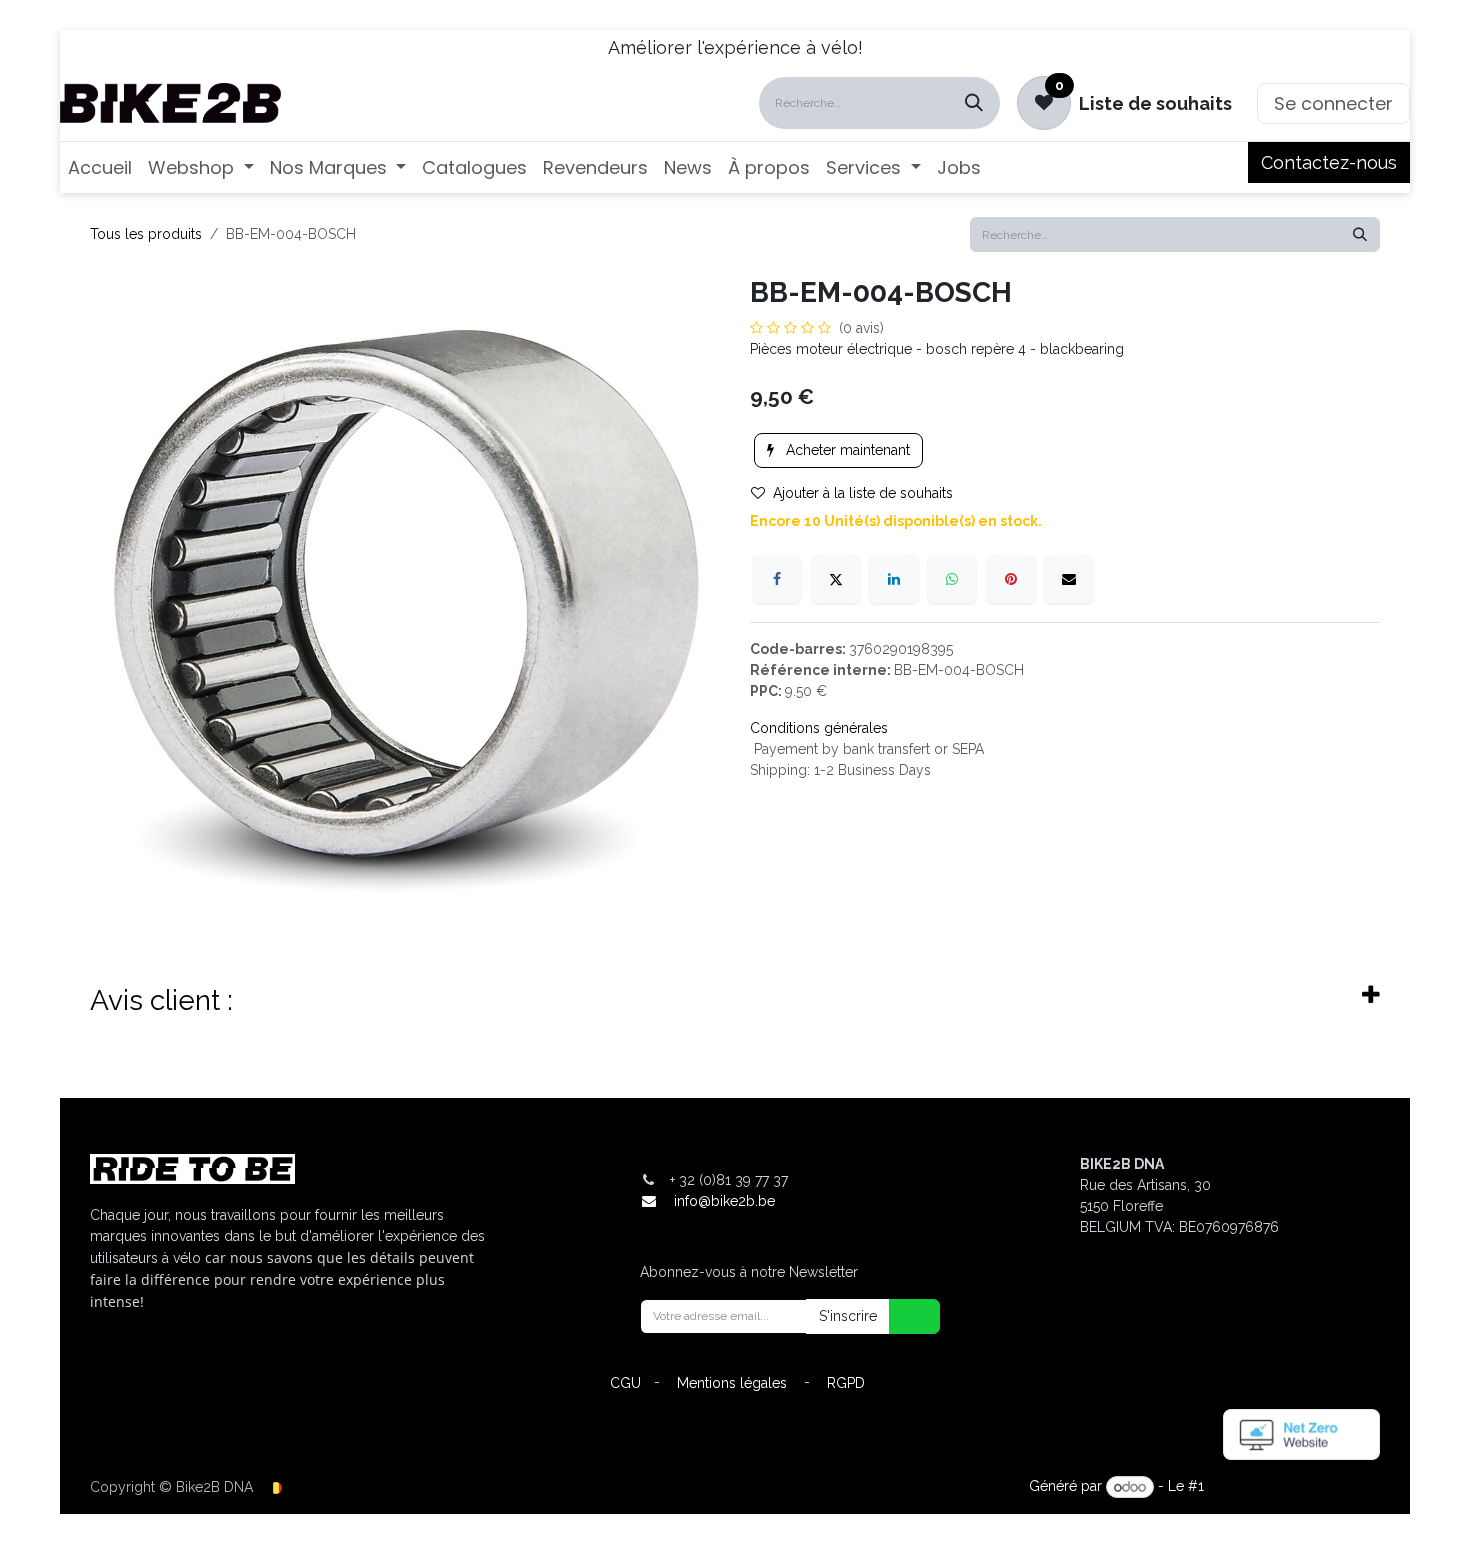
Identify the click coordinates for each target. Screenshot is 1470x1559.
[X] (836, 579)
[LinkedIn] (894, 579)
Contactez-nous (1329, 162)
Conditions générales (819, 728)
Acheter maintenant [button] (846, 450)
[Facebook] (777, 579)
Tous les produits (146, 234)
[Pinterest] (1011, 579)
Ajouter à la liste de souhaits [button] (863, 493)
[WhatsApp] (952, 579)
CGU (625, 1383)
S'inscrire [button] (848, 1316)
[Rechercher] (974, 103)
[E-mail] (1069, 579)
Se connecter (1333, 103)
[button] (902, 1316)
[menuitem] (100, 167)
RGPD (846, 1383)
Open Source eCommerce (1294, 1487)
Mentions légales (732, 1383)
